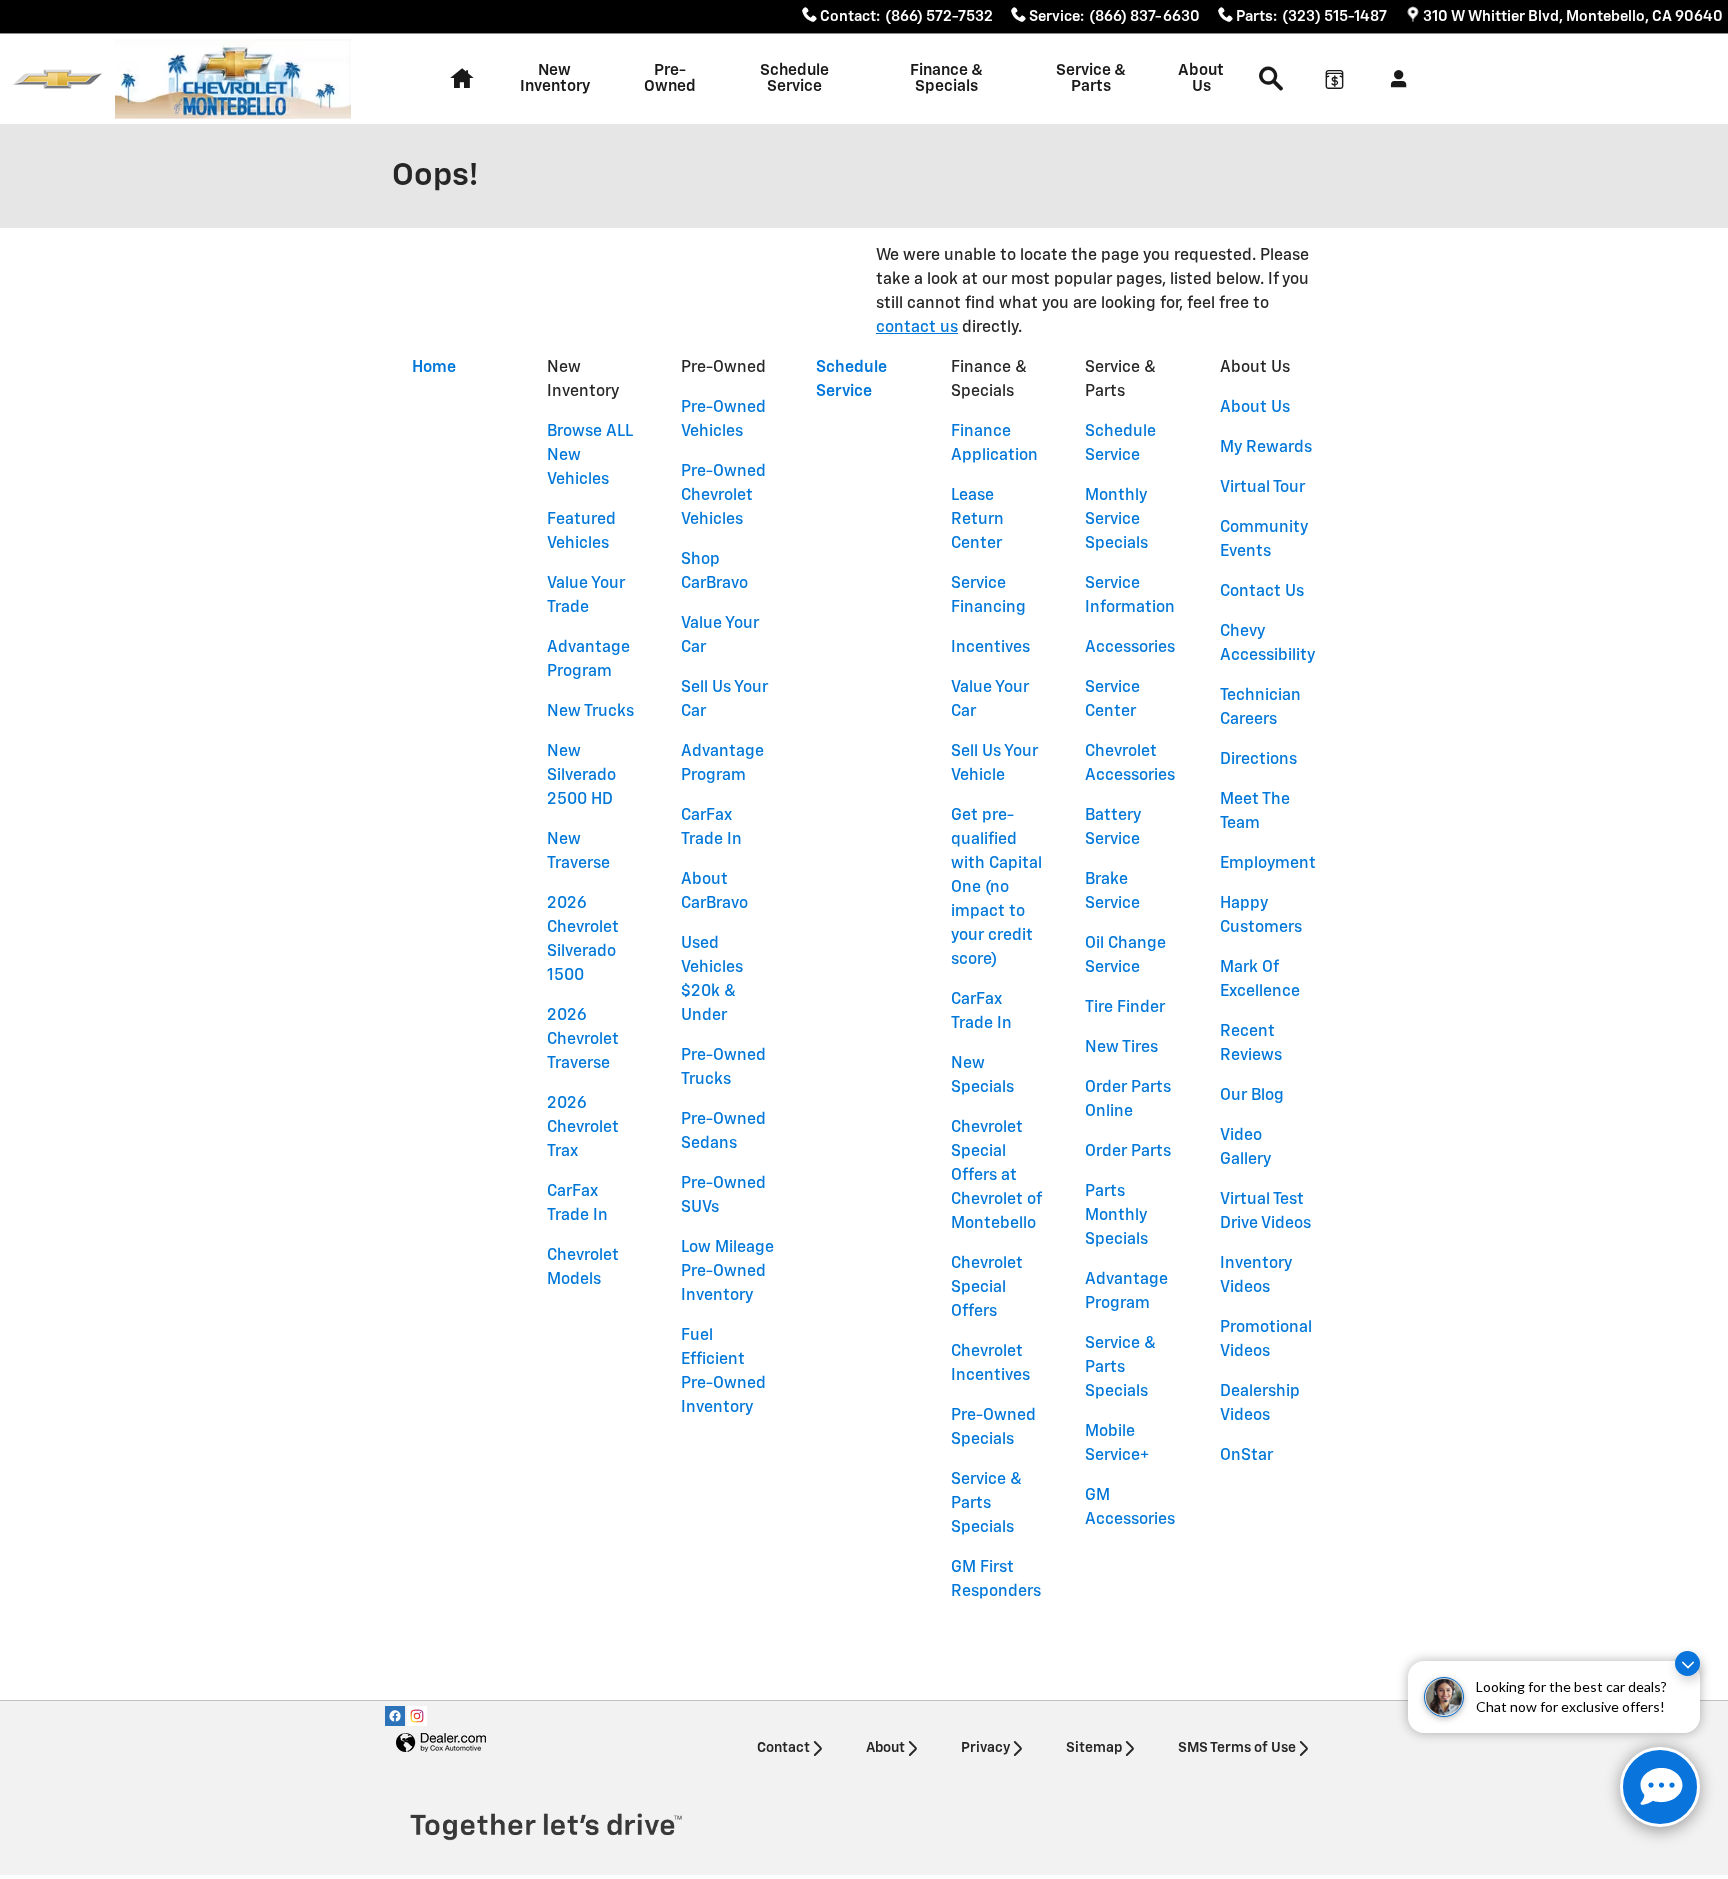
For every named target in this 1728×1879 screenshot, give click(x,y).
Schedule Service (794, 78)
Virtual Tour (1262, 488)
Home (434, 368)
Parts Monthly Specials (1116, 1216)
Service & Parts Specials (986, 1504)
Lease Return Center (977, 520)
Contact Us (1262, 592)
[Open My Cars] (1393, 79)
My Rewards (1266, 448)
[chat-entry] (1660, 1787)
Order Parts (1128, 1152)
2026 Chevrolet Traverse (583, 1040)
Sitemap (1094, 1748)
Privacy (985, 1748)
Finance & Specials (946, 78)
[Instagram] (417, 1716)
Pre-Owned (670, 78)
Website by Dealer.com (441, 1743)
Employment (1268, 864)
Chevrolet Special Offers (987, 1288)
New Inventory (555, 78)
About (885, 1748)
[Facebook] (395, 1716)
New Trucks (590, 712)
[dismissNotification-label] (1687, 1663)
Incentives (990, 648)
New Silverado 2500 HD (581, 776)
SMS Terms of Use (1237, 1748)
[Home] (57, 79)
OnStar (1246, 1456)
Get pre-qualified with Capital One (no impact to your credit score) (996, 888)
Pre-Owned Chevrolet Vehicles (723, 496)
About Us (1201, 78)
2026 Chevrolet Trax (583, 1128)
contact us (917, 328)
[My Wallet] (1334, 79)
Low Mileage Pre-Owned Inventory (727, 1272)
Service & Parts (1091, 78)
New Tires (1121, 1048)
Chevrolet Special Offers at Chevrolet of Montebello (996, 1176)
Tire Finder (1125, 1008)
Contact (783, 1748)
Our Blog (1252, 1096)
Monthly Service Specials (1116, 520)
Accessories (1130, 648)
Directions (1258, 760)
